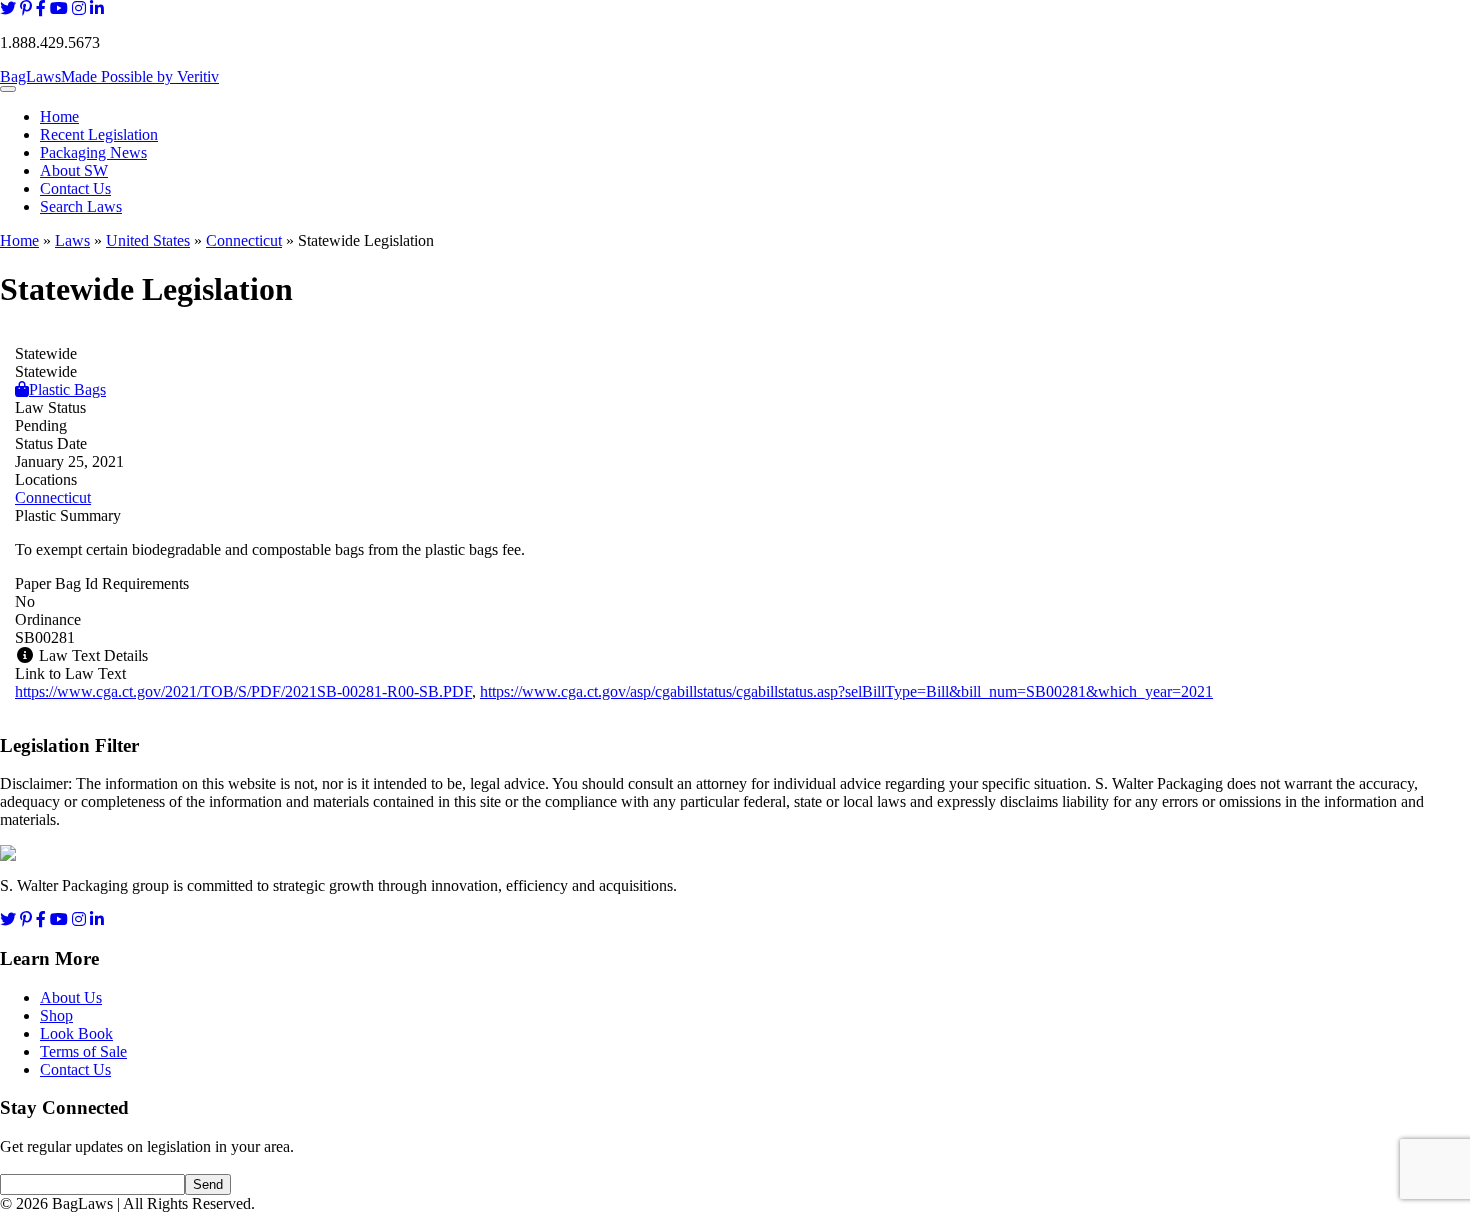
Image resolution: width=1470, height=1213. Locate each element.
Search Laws (81, 206)
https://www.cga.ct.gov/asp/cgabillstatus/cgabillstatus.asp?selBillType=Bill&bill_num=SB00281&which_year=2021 (846, 691)
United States (148, 240)
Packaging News (93, 152)
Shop (56, 1015)
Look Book (76, 1033)
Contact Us (75, 188)
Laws (72, 240)
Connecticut (244, 240)
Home (59, 116)
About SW (74, 170)
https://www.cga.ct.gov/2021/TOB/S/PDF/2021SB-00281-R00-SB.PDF (243, 691)
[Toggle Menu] (8, 89)
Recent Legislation (99, 134)
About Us (71, 997)
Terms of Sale (83, 1051)
